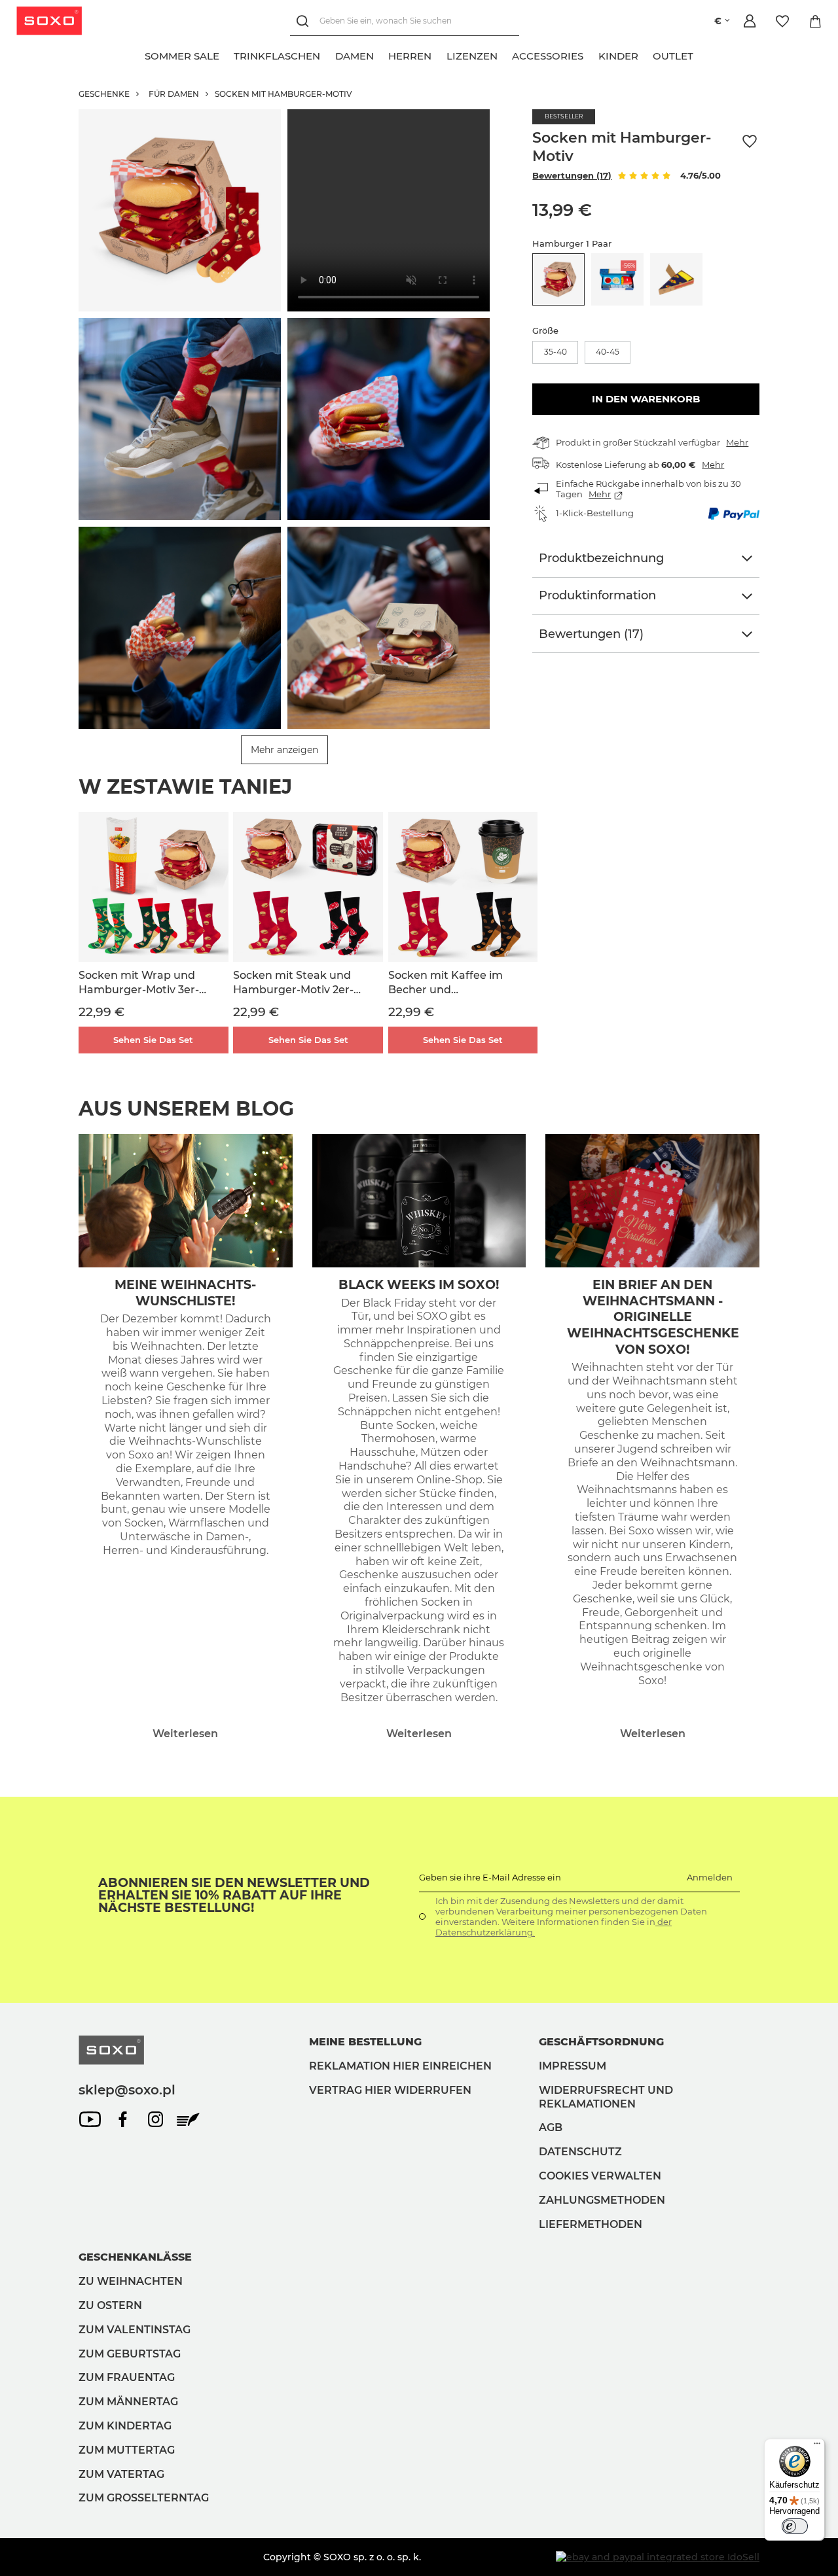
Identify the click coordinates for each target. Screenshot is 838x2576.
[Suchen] (305, 21)
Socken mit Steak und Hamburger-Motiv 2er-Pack (293, 983)
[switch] (795, 2526)
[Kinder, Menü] (646, 54)
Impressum (573, 2066)
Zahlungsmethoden (602, 2200)
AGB (551, 2127)
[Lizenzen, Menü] (505, 54)
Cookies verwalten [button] (600, 2176)
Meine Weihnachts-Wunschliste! (185, 1293)
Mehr (737, 442)
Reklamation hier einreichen (400, 2066)
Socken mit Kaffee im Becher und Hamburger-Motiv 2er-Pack (448, 983)
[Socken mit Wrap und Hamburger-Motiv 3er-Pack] (154, 887)
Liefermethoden (591, 2224)
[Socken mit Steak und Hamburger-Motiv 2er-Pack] (308, 887)
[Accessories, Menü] (591, 54)
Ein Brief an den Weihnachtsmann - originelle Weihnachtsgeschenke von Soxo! (653, 1317)
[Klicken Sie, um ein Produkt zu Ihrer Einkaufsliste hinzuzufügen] (750, 142)
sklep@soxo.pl (127, 2090)
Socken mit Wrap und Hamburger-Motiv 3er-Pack (139, 983)
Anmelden (710, 1877)
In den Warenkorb (646, 399)
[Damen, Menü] (381, 54)
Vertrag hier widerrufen (390, 2090)
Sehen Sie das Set (153, 1040)
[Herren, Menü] (439, 54)
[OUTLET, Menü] (701, 54)
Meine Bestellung (365, 2042)
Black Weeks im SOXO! (419, 1285)
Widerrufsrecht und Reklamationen (606, 2097)
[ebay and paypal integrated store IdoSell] (658, 2557)
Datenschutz (580, 2152)
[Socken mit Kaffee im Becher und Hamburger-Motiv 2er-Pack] (463, 887)
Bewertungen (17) (572, 175)
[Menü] (817, 2446)
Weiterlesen (185, 1734)
